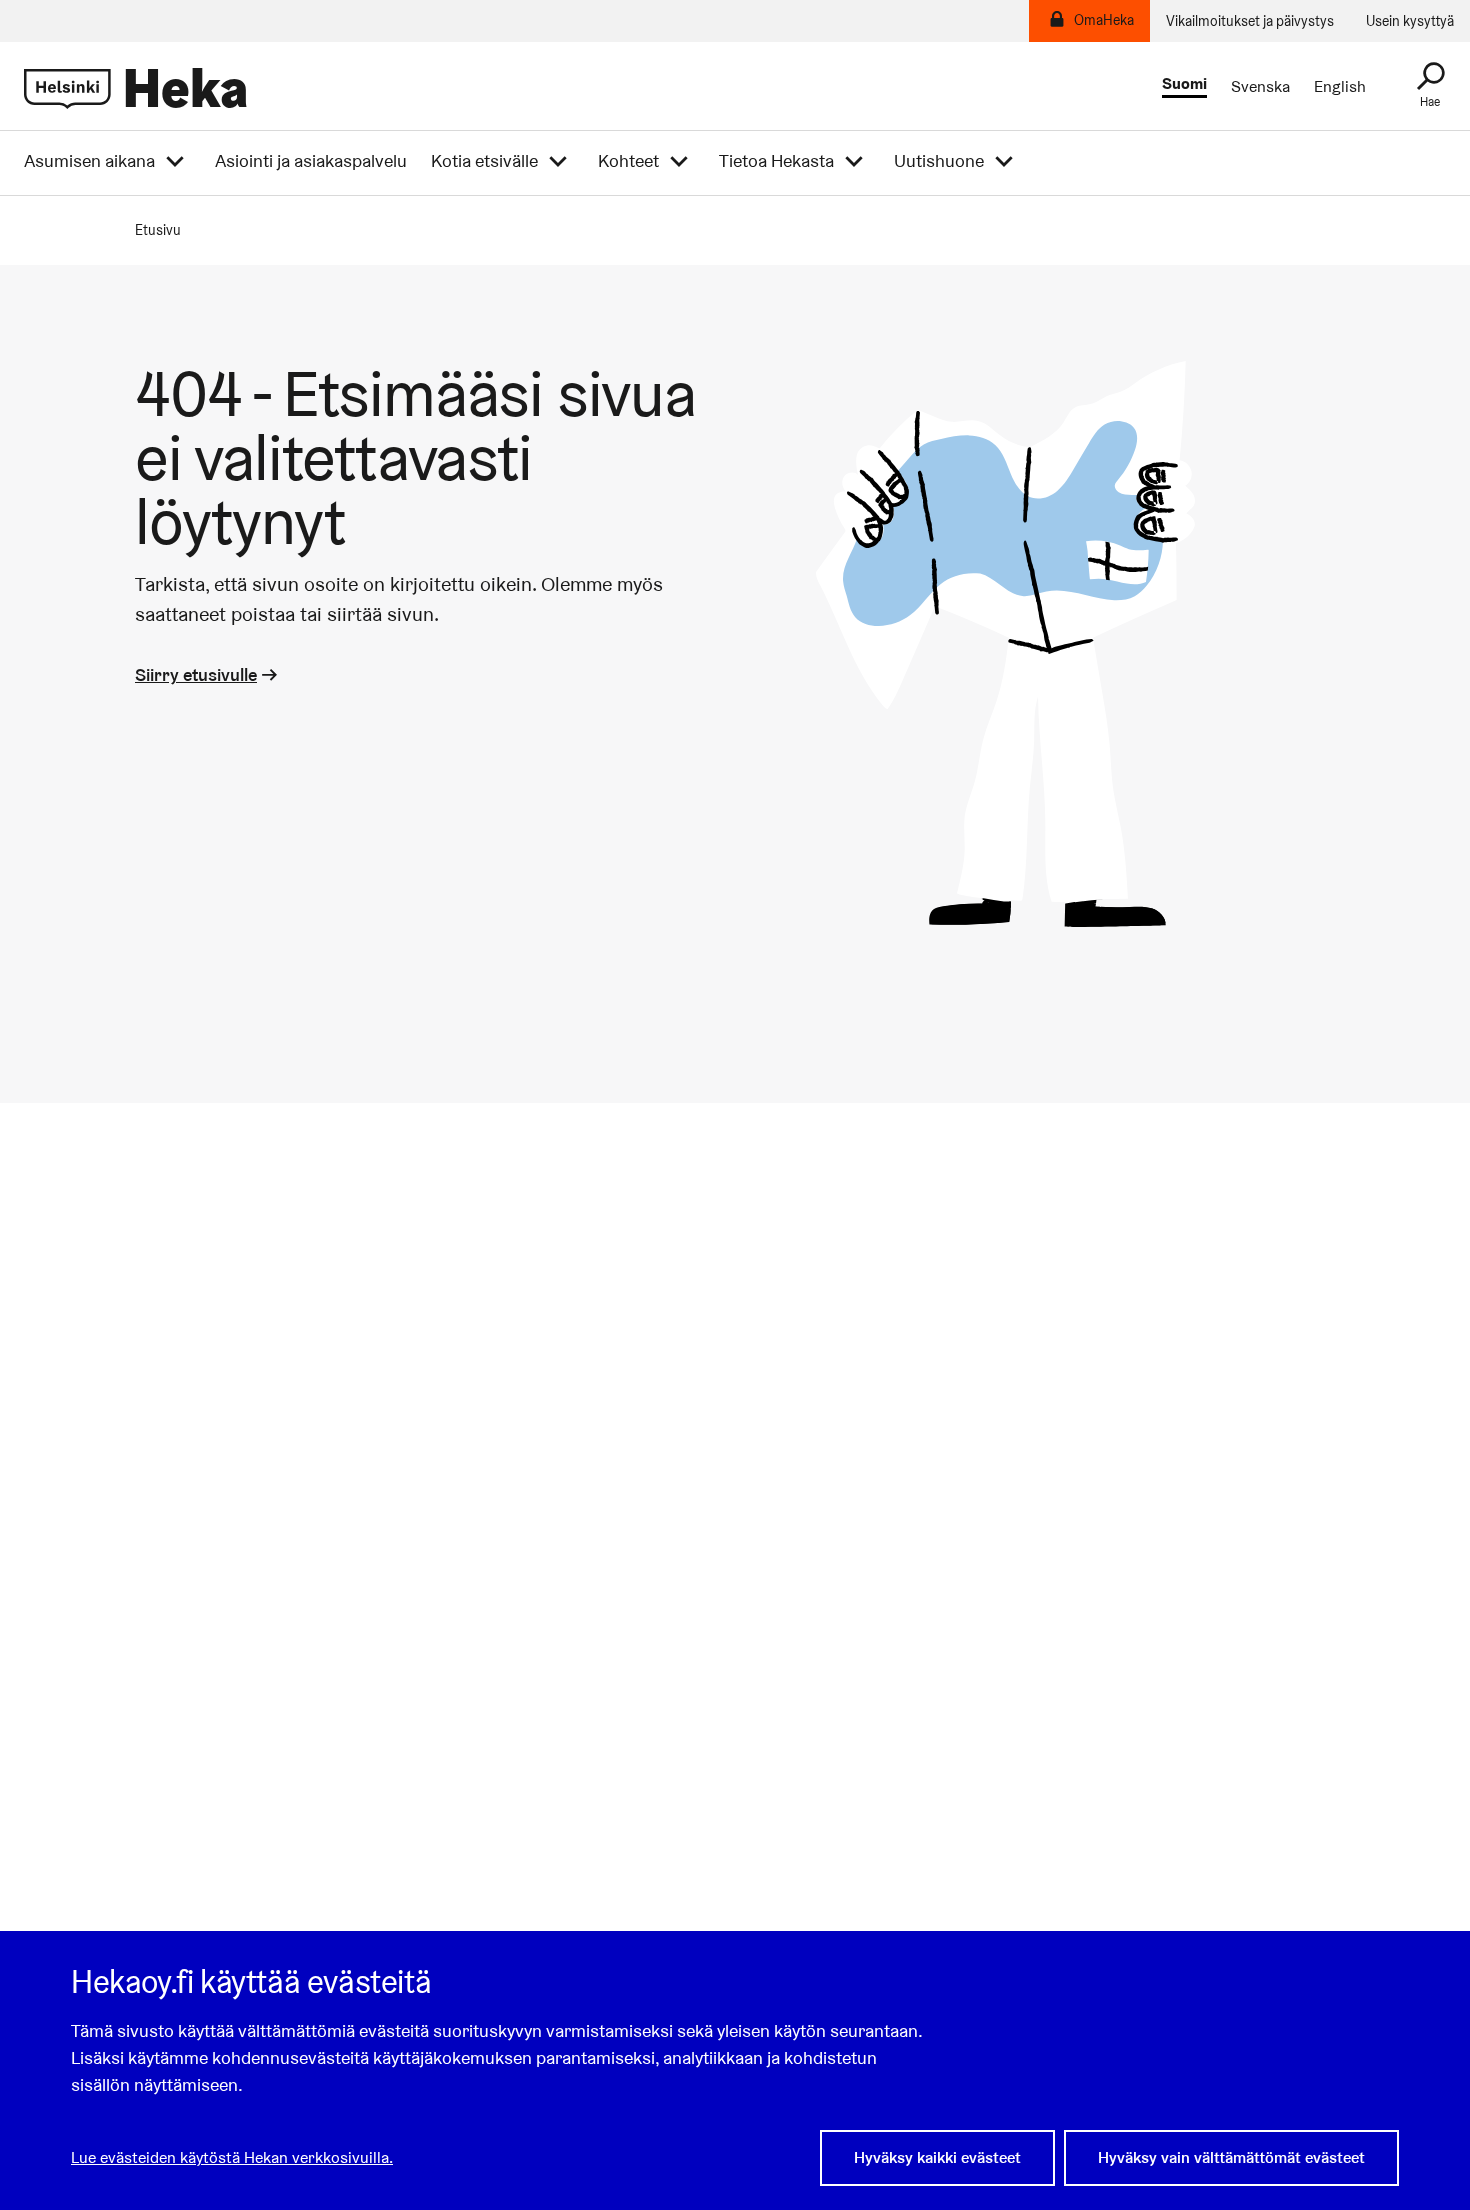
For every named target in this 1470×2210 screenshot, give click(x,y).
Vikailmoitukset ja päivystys (1250, 21)
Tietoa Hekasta (776, 161)
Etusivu (158, 230)
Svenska (1260, 87)
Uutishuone (939, 161)
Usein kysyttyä (1410, 21)
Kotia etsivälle (484, 161)
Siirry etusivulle (196, 674)
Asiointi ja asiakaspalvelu (311, 161)
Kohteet (628, 161)
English (1340, 87)
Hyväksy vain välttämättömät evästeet (1231, 2157)
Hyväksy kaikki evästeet (937, 2157)
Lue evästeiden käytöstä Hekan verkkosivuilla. (232, 2157)
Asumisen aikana (89, 161)
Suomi (1184, 84)
